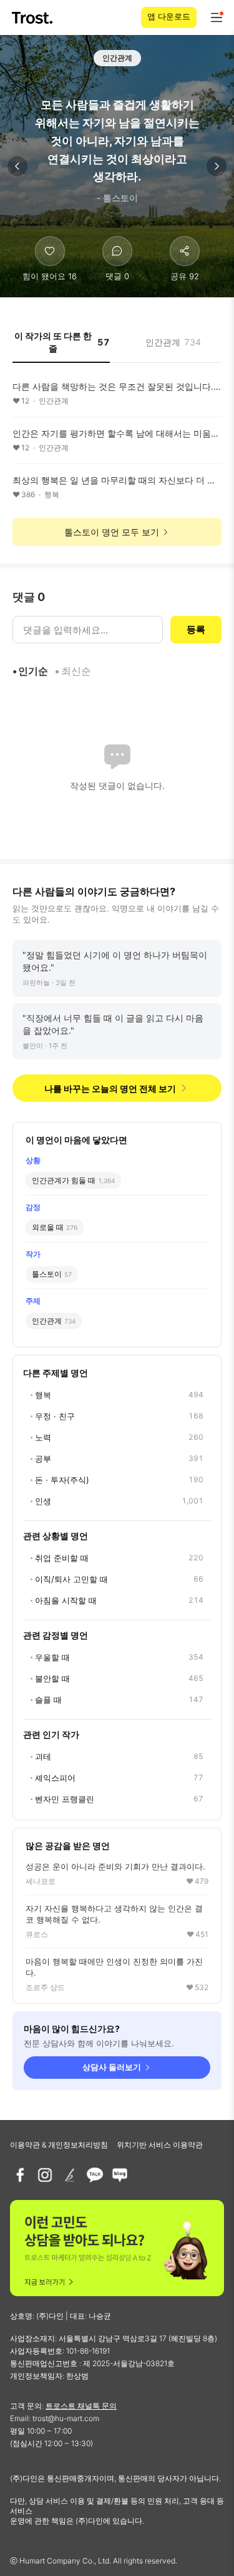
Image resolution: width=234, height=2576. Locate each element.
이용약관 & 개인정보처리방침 (59, 2145)
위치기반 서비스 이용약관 (160, 2145)
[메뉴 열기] (217, 17)
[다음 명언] (217, 166)
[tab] (61, 346)
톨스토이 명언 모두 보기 (112, 532)
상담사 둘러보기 (112, 2067)
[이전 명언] (17, 166)
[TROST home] (33, 18)
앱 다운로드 (169, 16)
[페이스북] (20, 2175)
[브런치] (70, 2175)
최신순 (76, 671)
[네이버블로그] (120, 2175)
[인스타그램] (45, 2175)
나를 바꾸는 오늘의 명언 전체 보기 (110, 1088)
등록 (196, 629)
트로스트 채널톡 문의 (81, 2406)
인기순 (33, 671)
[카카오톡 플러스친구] (95, 2175)
